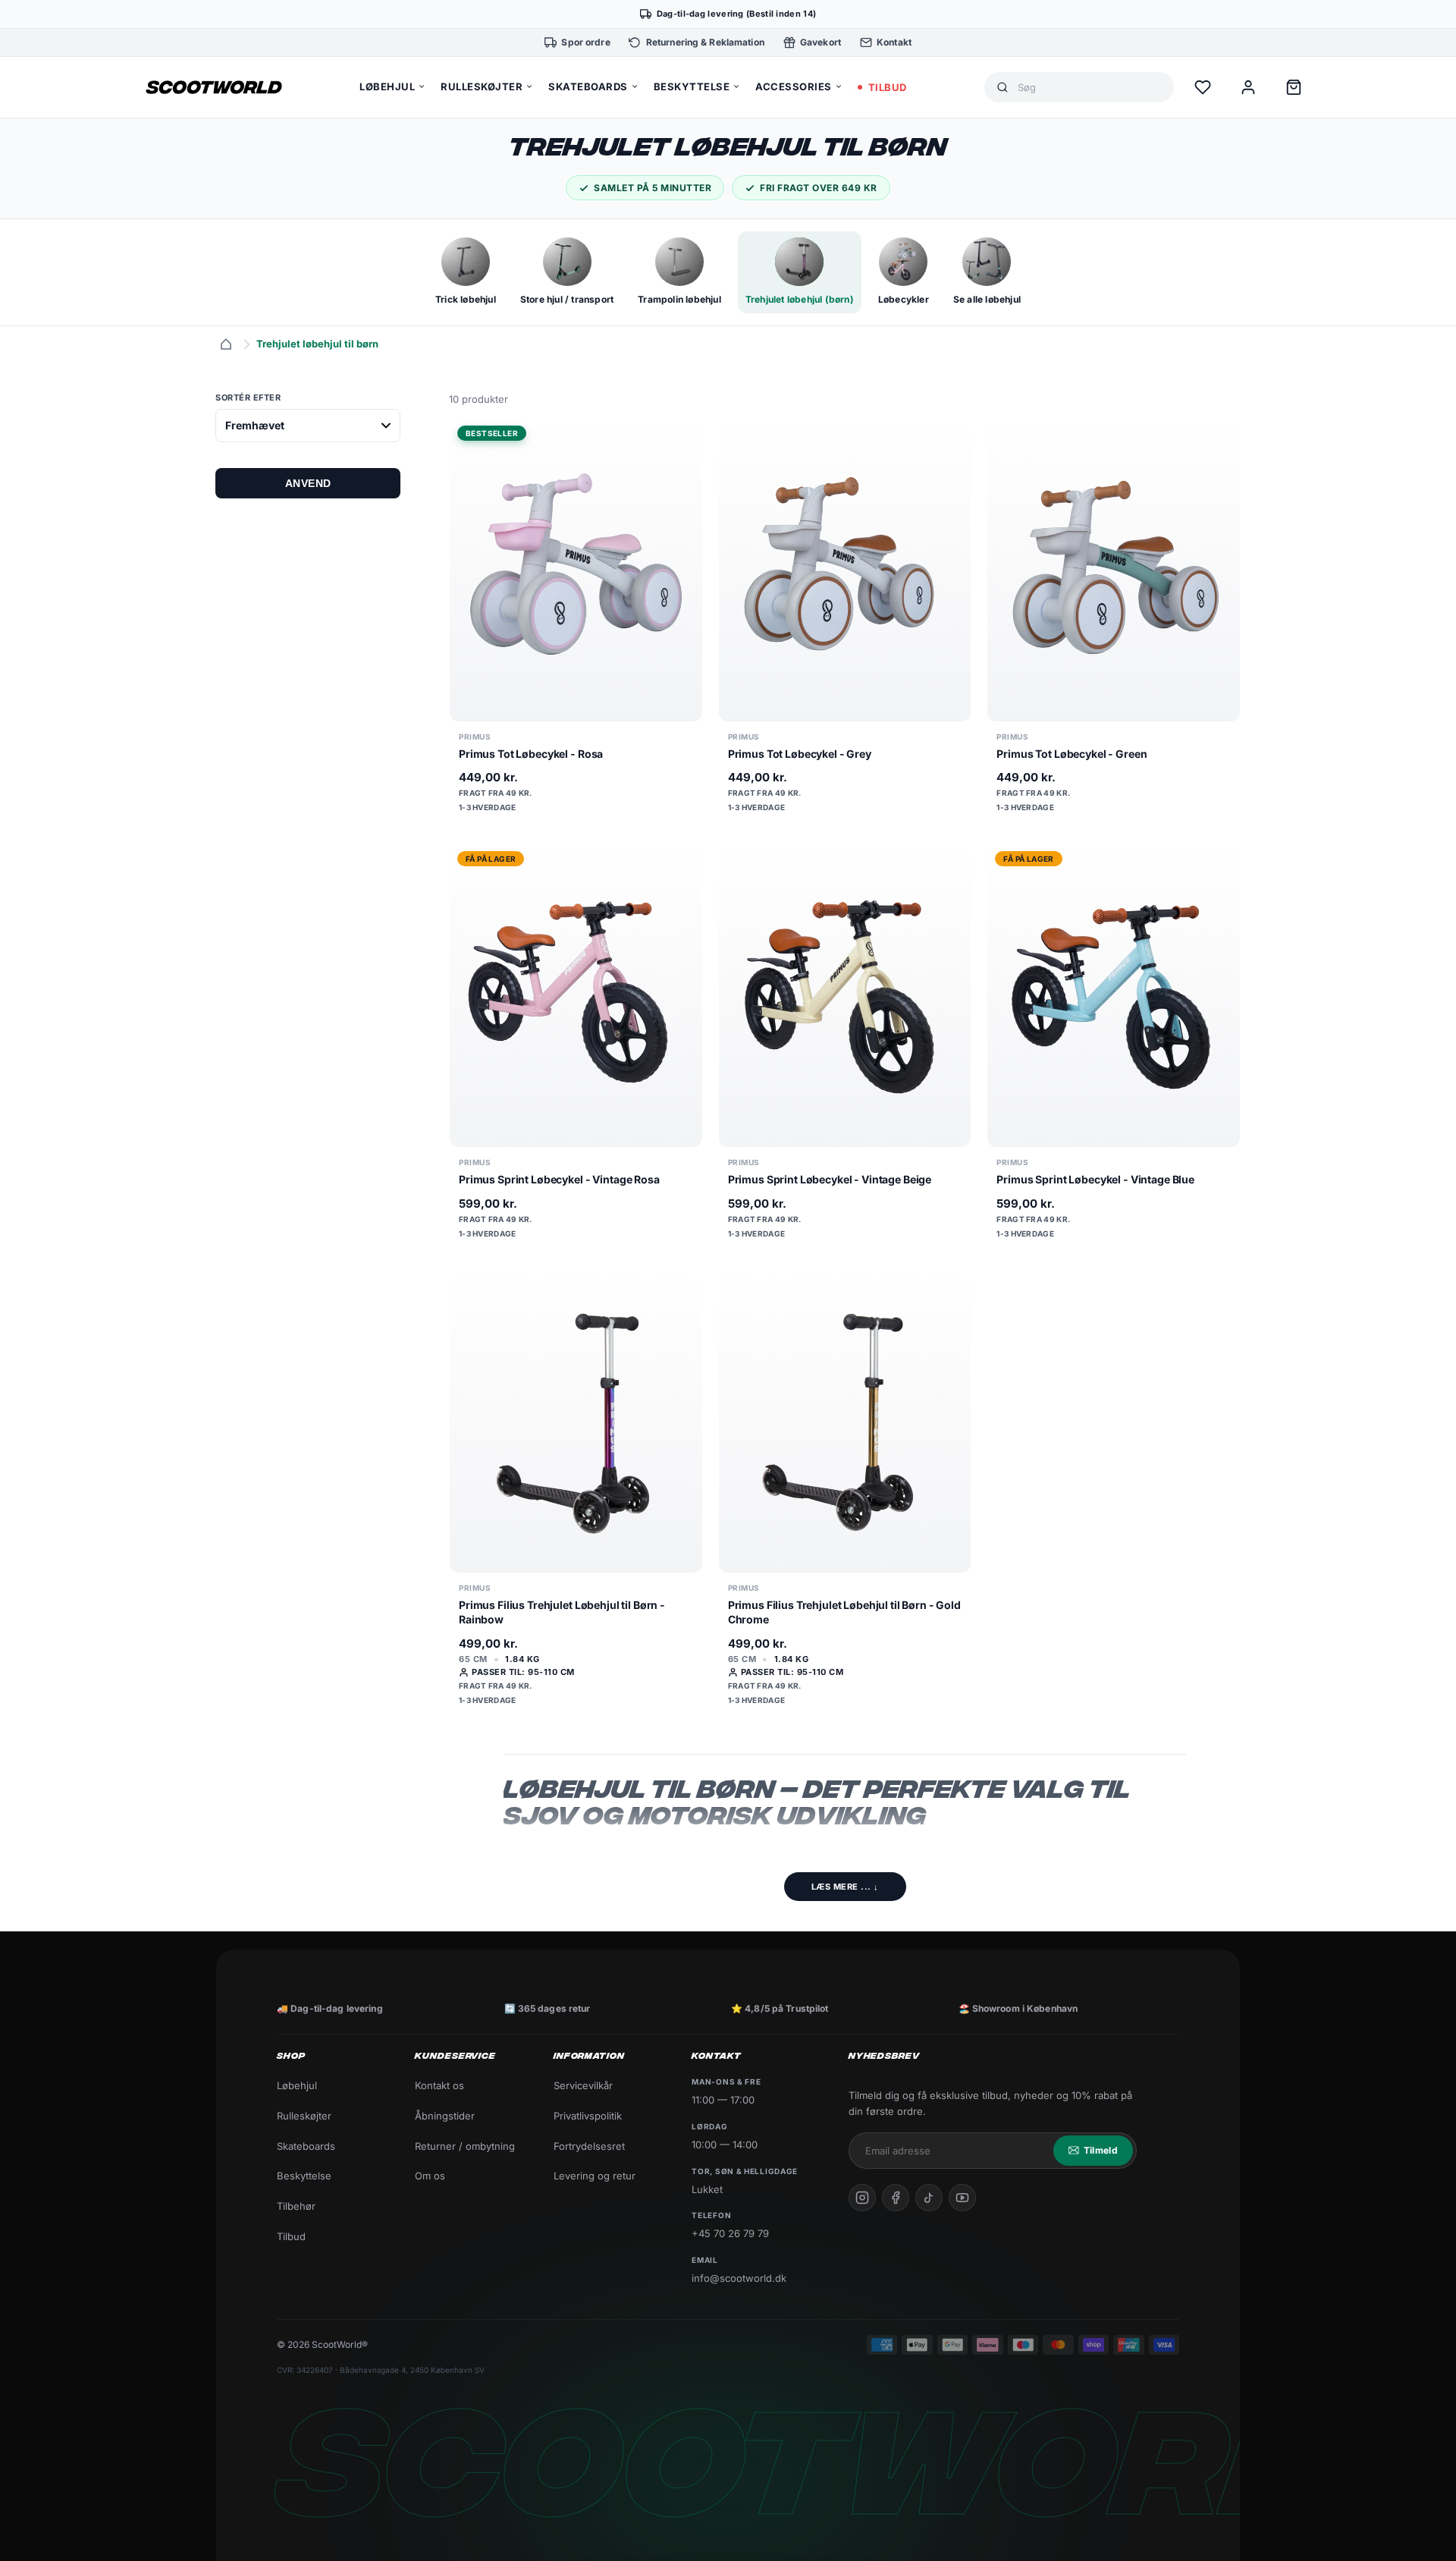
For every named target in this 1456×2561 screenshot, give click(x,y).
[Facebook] (896, 2198)
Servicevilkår (583, 2085)
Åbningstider (445, 2116)
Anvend (308, 483)
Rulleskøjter (304, 2116)
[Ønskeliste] (1203, 87)
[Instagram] (862, 2198)
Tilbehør (296, 2206)
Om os (430, 2176)
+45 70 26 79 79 (730, 2233)
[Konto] (1248, 87)
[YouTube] (962, 2198)
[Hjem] (226, 344)
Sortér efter (248, 398)
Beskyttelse (304, 2176)
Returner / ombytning (465, 2146)
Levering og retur (595, 2176)
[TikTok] (929, 2198)
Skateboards (306, 2146)
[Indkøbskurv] (1294, 87)
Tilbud (291, 2236)
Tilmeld (1101, 2150)
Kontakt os (439, 2085)
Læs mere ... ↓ (845, 1887)
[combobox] (1090, 88)
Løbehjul (297, 2085)
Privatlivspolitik (588, 2116)
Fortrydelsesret (589, 2146)
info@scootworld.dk (739, 2278)
